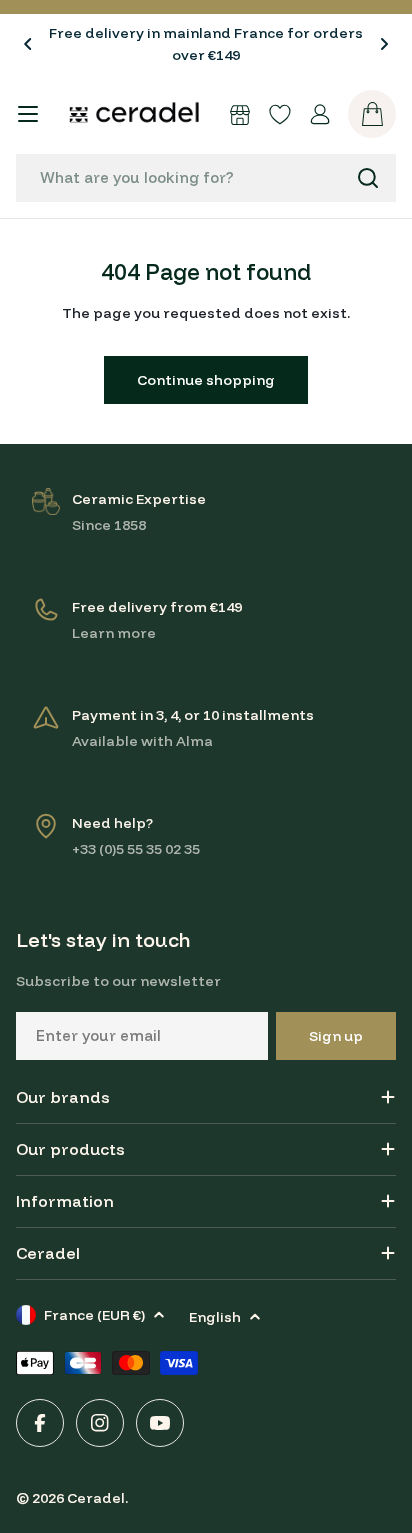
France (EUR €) (94, 1315)
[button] (28, 44)
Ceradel (96, 1498)
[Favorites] (280, 114)
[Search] (368, 178)
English (215, 1317)
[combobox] (206, 178)
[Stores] (240, 114)
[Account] (320, 114)
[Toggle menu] (28, 114)
